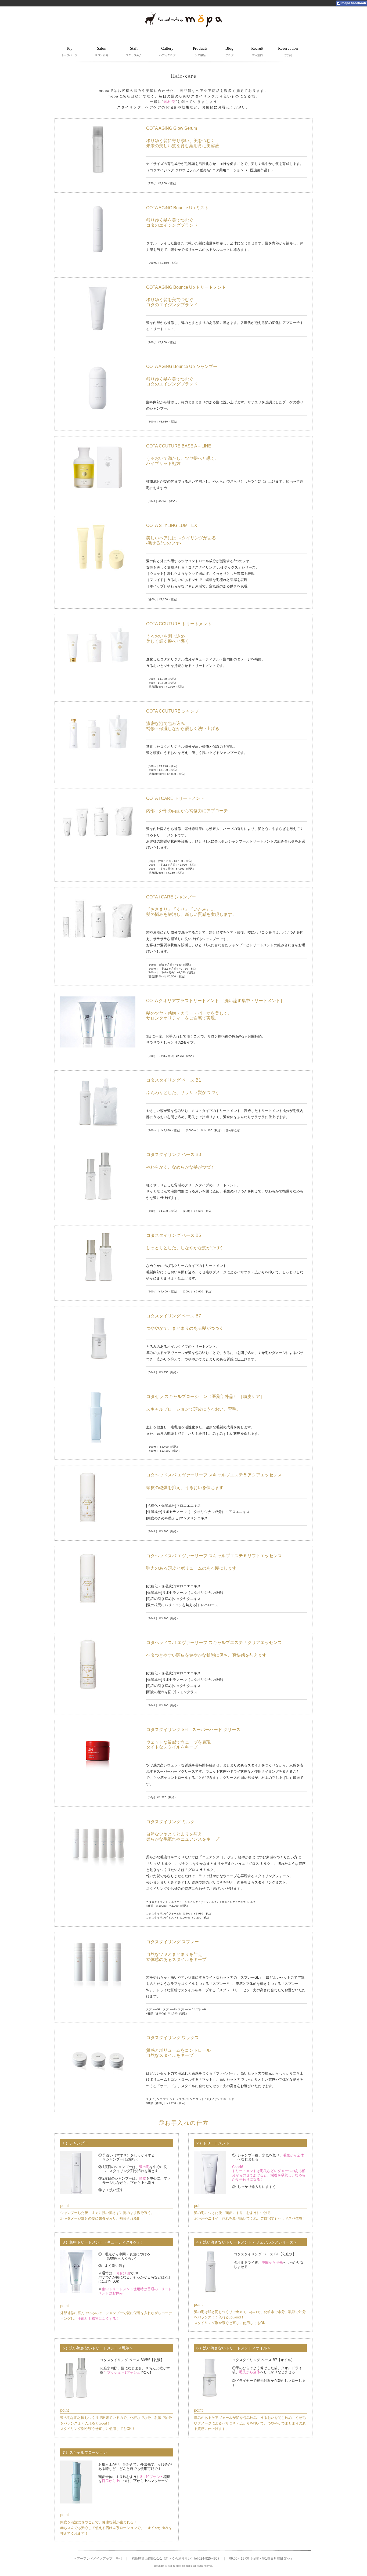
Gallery (167, 51)
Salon (102, 51)
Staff (134, 51)
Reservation (288, 51)
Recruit (257, 51)
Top (69, 51)
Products (200, 51)
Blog (229, 51)
